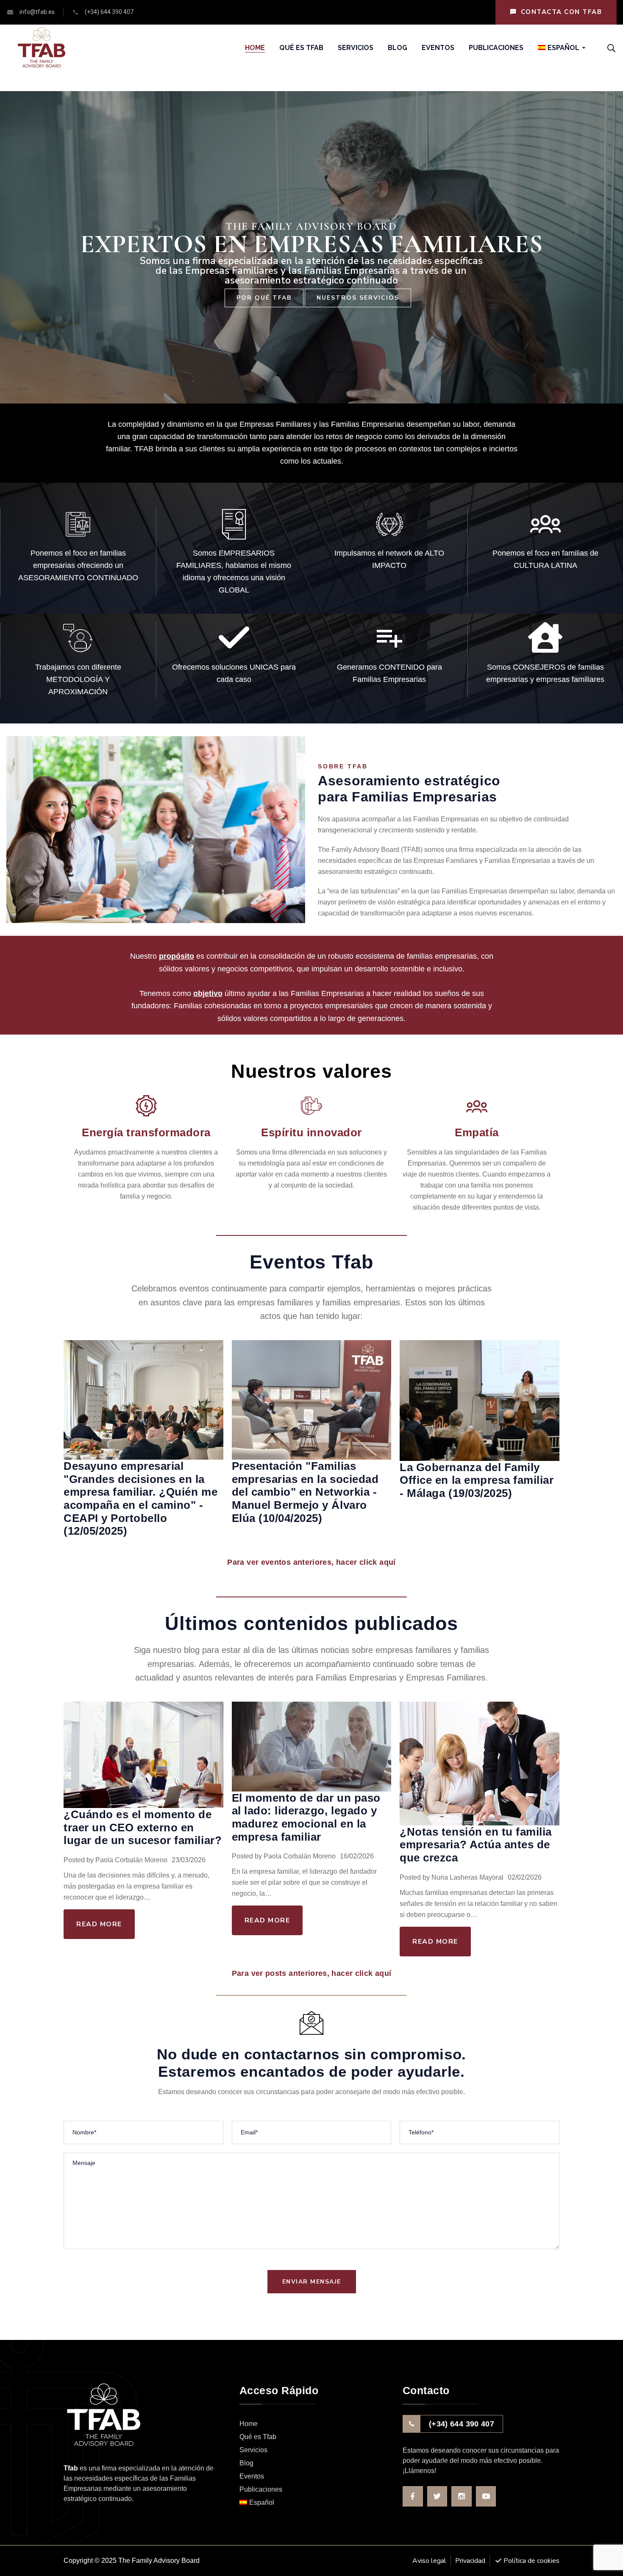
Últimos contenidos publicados (311, 1623)
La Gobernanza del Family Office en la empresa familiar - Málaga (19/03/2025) (477, 1480)
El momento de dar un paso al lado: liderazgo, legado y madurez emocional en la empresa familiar (306, 1817)
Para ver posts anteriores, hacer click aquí (311, 1973)
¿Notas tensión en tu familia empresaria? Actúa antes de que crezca (476, 1845)
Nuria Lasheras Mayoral (467, 1877)
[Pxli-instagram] (462, 2496)
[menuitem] (559, 48)
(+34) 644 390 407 (462, 2424)
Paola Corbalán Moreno (131, 1860)
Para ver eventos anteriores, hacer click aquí (311, 1562)
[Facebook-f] (413, 2496)
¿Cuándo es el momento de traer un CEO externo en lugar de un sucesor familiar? (143, 1827)
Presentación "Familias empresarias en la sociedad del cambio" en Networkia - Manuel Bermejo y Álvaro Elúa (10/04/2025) (305, 1492)
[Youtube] (486, 2496)
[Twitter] (437, 2496)
